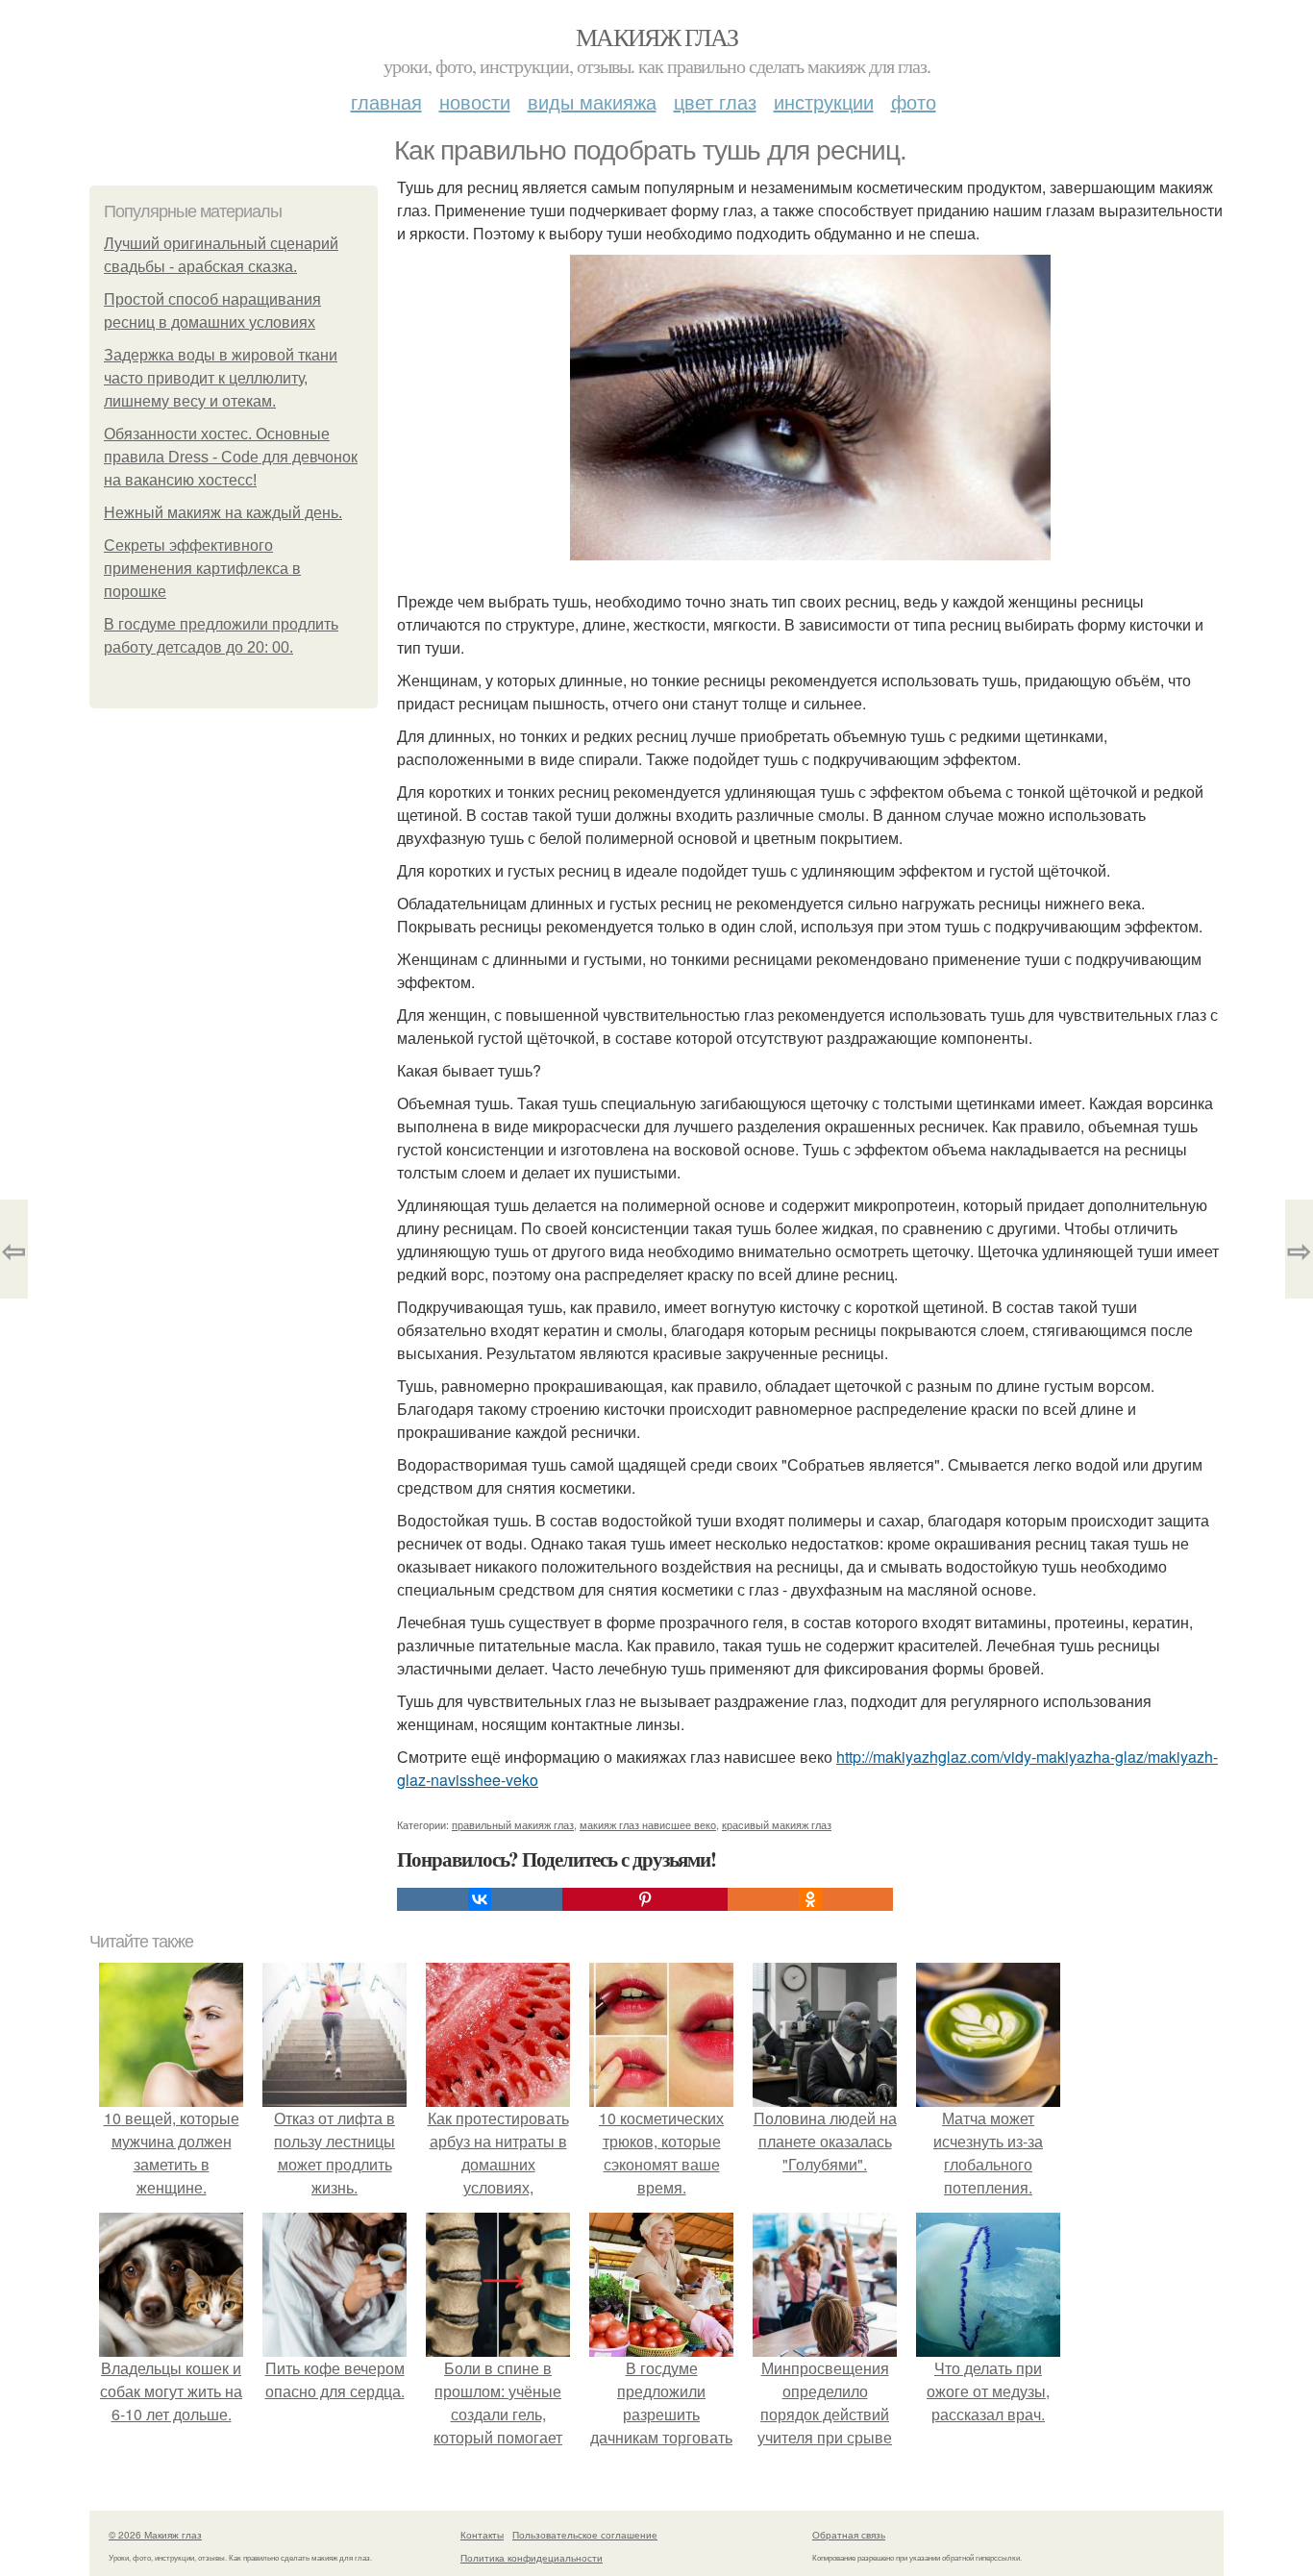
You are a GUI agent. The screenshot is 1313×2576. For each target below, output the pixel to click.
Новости (475, 101)
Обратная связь (849, 2535)
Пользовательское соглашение (585, 2535)
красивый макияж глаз (777, 1824)
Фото (914, 101)
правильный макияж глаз (513, 1824)
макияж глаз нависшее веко (648, 1824)
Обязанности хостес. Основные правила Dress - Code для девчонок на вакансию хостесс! (231, 457)
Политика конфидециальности (532, 2558)
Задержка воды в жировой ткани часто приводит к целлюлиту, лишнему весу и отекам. (221, 378)
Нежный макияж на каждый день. (223, 513)
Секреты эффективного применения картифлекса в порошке (202, 569)
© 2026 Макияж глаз (155, 2535)
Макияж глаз (656, 37)
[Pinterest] (645, 1899)
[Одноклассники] (810, 1899)
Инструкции (824, 101)
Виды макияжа (592, 101)
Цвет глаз (715, 101)
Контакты (482, 2535)
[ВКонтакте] (480, 1899)
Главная (386, 101)
